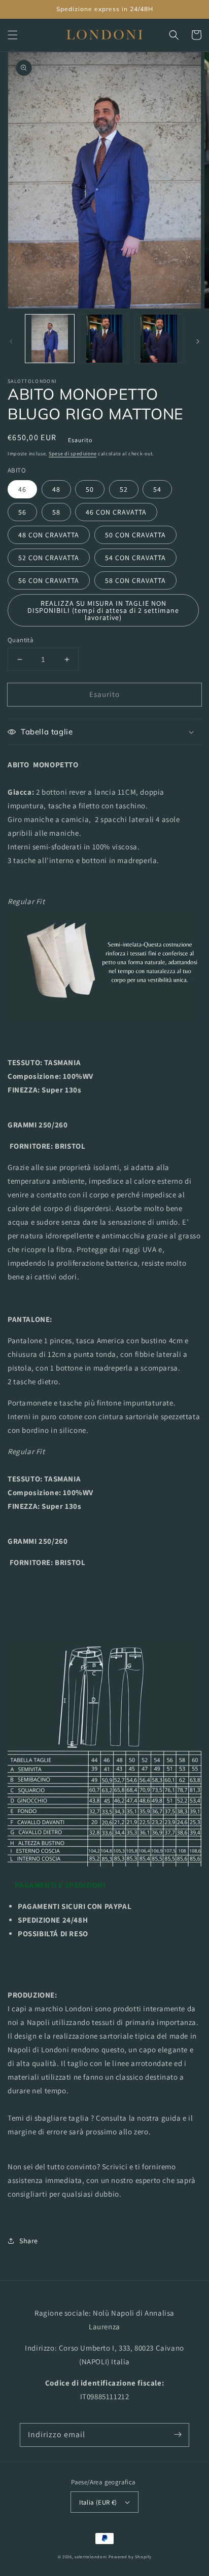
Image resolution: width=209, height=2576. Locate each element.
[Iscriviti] (178, 2435)
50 (90, 489)
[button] (13, 35)
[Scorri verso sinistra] (11, 341)
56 (22, 512)
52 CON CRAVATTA (49, 558)
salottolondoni (91, 2557)
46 (22, 489)
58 (56, 512)
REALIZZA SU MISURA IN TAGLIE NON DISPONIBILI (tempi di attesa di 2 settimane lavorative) (103, 610)
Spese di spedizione (73, 454)
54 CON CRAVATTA (135, 558)
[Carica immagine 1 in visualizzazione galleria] (50, 339)
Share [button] (29, 2241)
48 (56, 489)
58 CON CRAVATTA (135, 580)
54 (157, 489)
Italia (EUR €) (98, 2502)
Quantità (21, 640)
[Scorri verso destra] (198, 341)
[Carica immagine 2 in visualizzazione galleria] (104, 339)
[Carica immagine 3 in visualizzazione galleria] (159, 339)
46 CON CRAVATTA (116, 512)
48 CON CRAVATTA (49, 535)
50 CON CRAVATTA (135, 535)
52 (124, 489)
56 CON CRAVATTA (49, 580)
